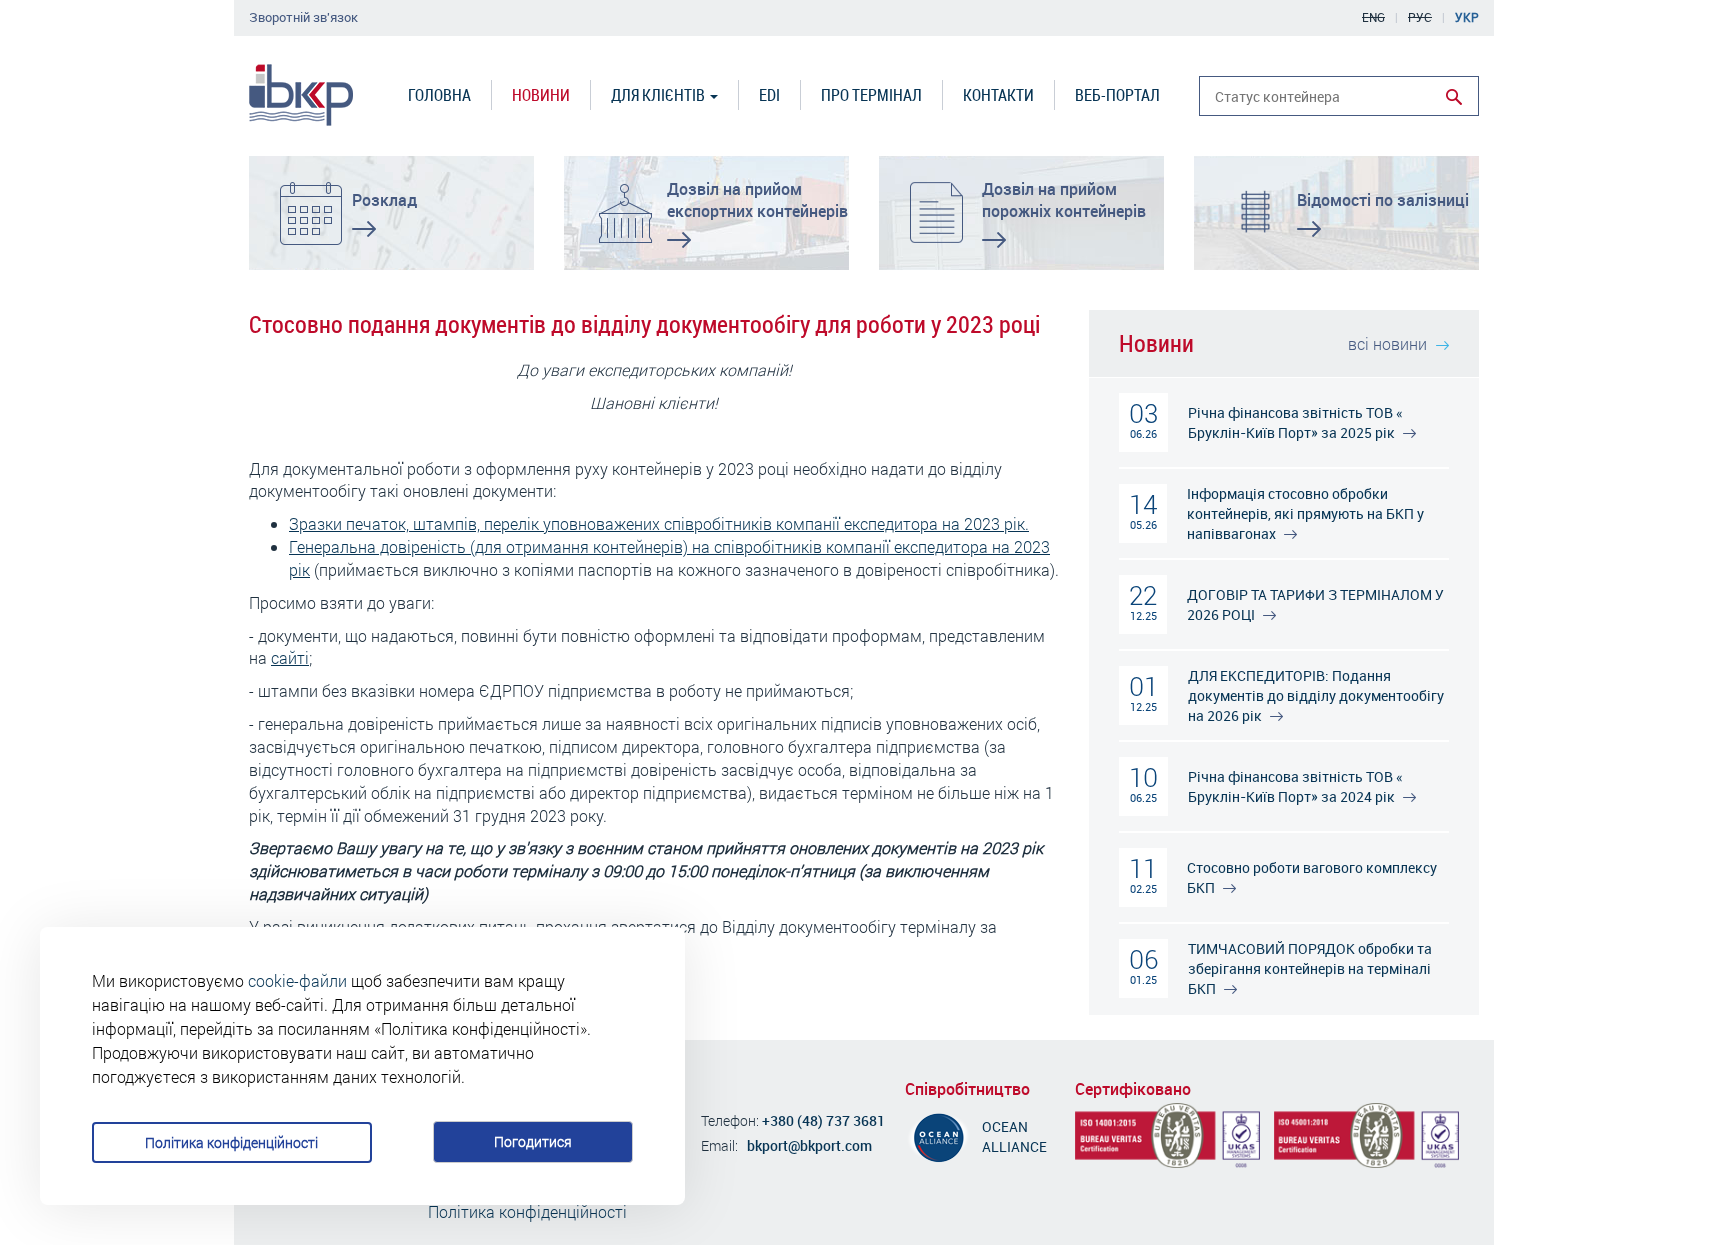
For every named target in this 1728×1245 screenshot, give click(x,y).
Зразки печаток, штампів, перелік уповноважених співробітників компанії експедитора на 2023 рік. (659, 523)
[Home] (301, 95)
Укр (1467, 17)
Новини (541, 94)
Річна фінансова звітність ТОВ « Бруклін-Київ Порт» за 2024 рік (1295, 786)
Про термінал (871, 94)
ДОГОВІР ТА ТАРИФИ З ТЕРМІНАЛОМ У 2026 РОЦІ (1315, 604)
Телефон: (730, 1120)
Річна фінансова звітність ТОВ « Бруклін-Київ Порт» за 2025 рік (1295, 422)
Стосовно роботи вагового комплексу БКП (1312, 877)
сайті (290, 657)
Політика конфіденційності (231, 1142)
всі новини (1389, 343)
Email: (719, 1145)
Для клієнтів (659, 94)
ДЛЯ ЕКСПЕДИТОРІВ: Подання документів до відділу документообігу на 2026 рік (1316, 695)
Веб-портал (1117, 94)
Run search (1454, 97)
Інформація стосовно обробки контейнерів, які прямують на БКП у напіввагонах (1305, 513)
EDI (769, 94)
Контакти (998, 94)
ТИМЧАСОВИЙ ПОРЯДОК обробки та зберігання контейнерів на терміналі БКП (1310, 968)
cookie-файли (297, 980)
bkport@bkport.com (809, 1145)
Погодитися (533, 1141)
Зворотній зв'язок (303, 17)
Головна (439, 94)
